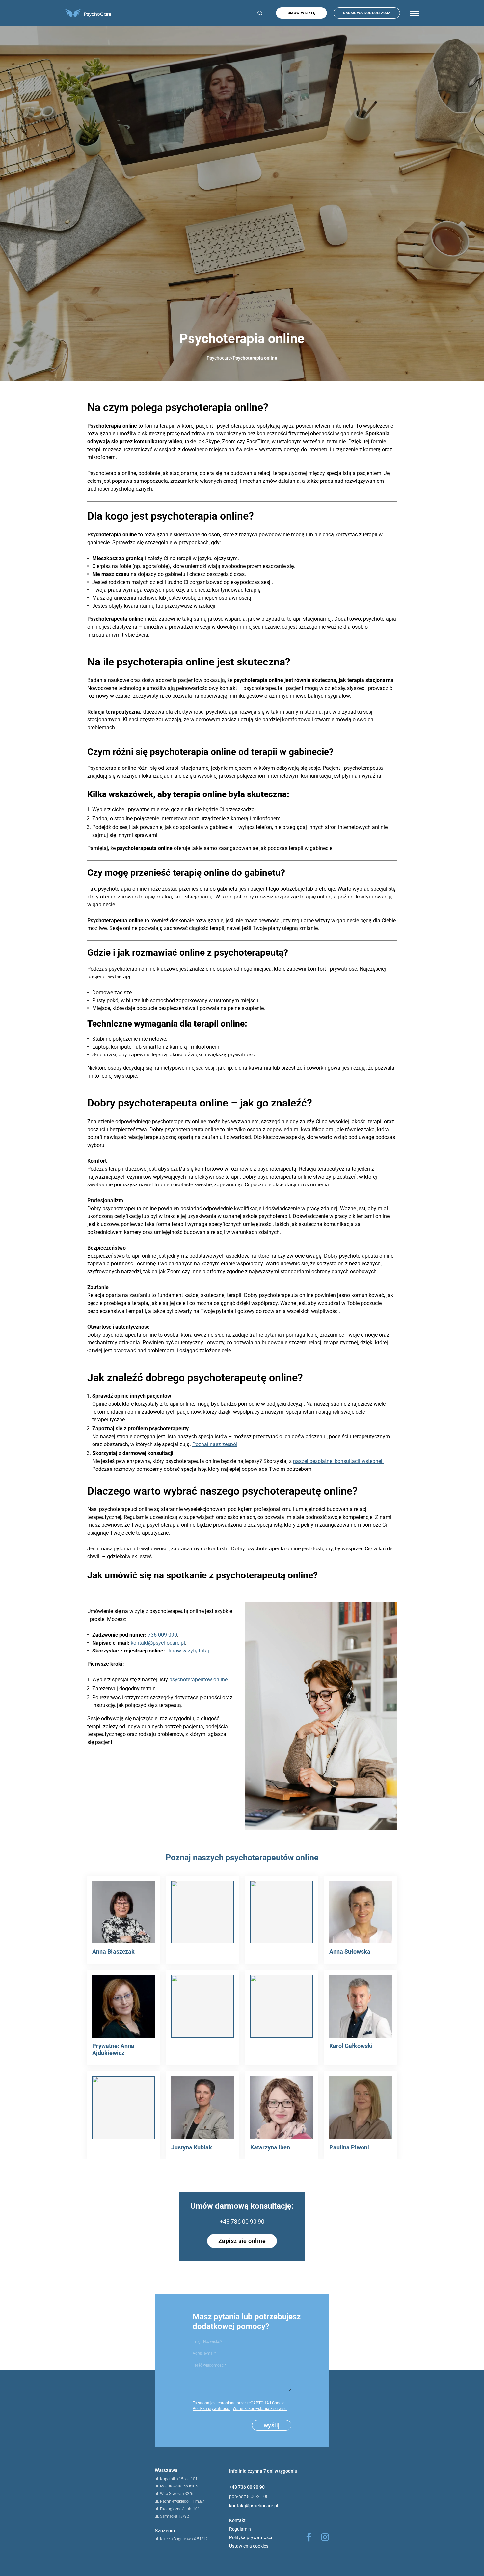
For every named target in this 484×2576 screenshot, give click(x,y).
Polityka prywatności (211, 2409)
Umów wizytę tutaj (188, 1651)
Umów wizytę (302, 13)
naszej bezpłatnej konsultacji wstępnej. (338, 1461)
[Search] (258, 13)
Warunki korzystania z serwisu (260, 2409)
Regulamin (240, 2529)
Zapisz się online (242, 2241)
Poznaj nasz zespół (215, 1444)
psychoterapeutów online (198, 1680)
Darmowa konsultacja (367, 13)
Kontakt (237, 2520)
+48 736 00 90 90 (242, 2221)
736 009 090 (162, 1635)
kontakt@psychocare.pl (158, 1643)
